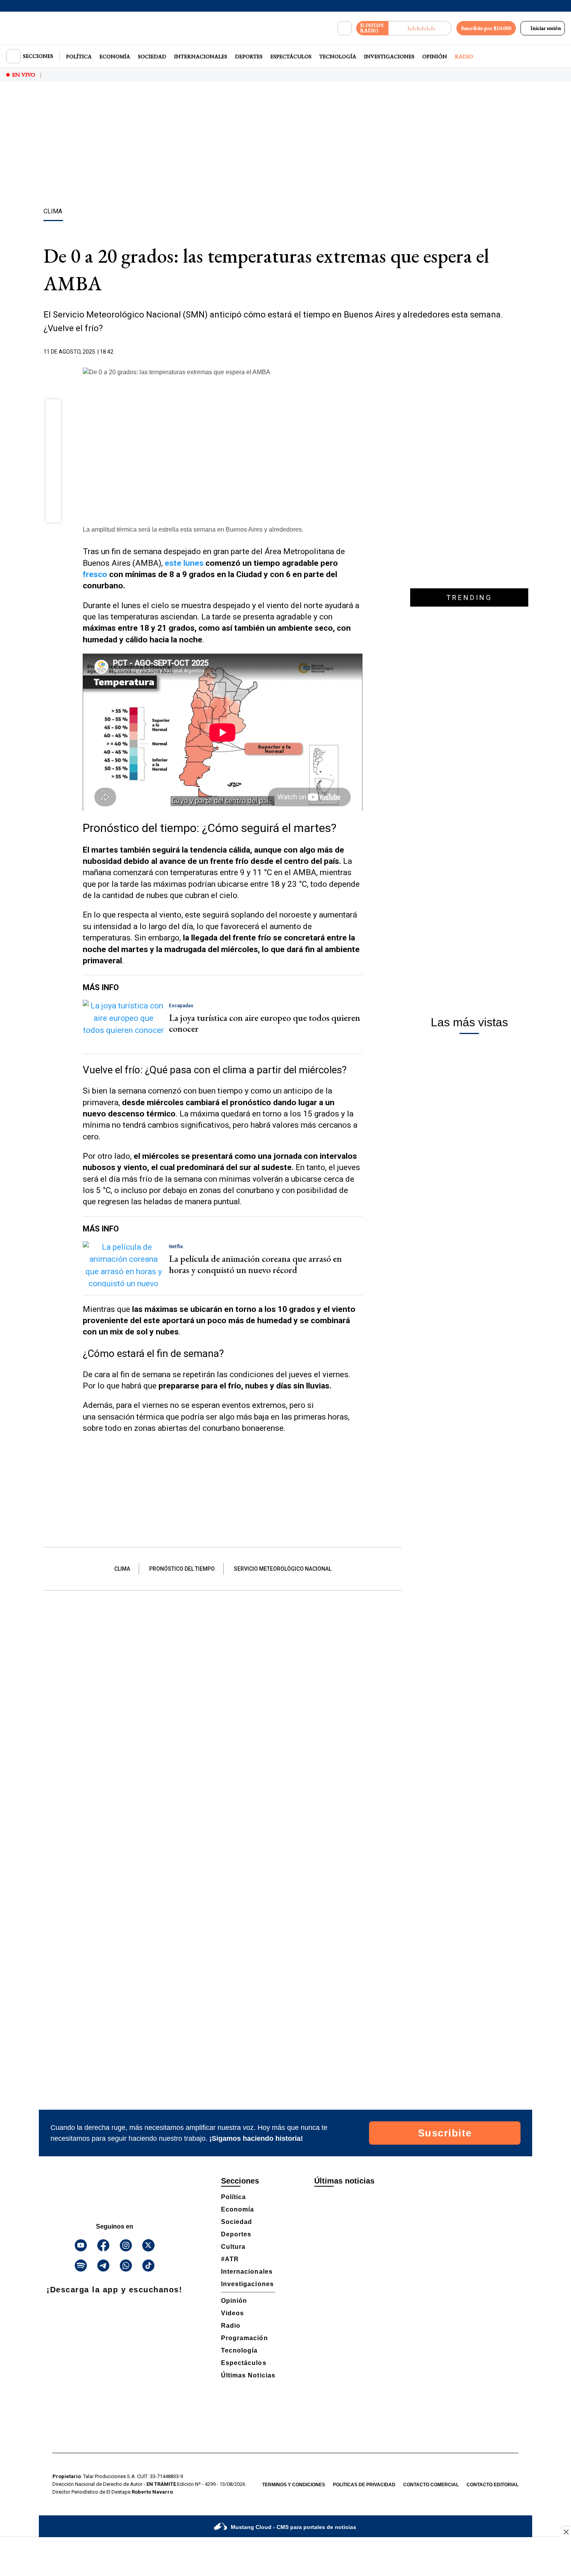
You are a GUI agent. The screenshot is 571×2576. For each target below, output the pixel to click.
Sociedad (152, 56)
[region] (285, 146)
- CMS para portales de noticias (293, 2527)
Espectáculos (291, 56)
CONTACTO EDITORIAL (493, 2485)
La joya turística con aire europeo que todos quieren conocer (265, 1023)
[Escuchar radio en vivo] (420, 28)
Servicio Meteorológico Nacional (283, 1569)
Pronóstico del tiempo (182, 1569)
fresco (95, 574)
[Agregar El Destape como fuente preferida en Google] (360, 352)
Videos (232, 2313)
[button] (53, 410)
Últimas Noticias (248, 2375)
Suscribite (445, 2133)
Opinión (435, 56)
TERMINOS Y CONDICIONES (294, 2485)
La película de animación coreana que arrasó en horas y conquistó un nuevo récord (255, 1264)
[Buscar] (345, 28)
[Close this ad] (566, 2532)
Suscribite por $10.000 (486, 28)
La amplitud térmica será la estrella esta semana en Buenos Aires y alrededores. (193, 529)
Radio (464, 56)
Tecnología (338, 56)
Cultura (233, 2247)
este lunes (184, 563)
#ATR (230, 2259)
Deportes (249, 56)
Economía (115, 56)
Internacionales (201, 56)
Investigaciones (389, 56)
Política (79, 56)
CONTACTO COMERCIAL (431, 2485)
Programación (245, 2338)
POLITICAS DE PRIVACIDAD (364, 2485)
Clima (122, 1569)
